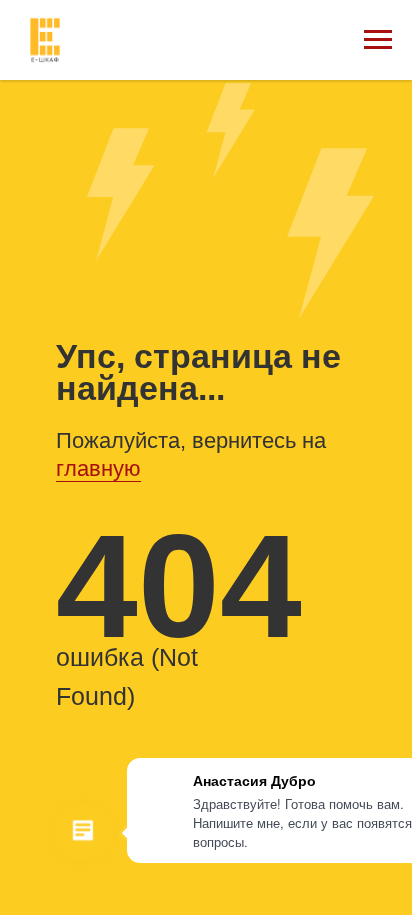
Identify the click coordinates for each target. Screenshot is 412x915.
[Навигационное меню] (378, 40)
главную (98, 468)
